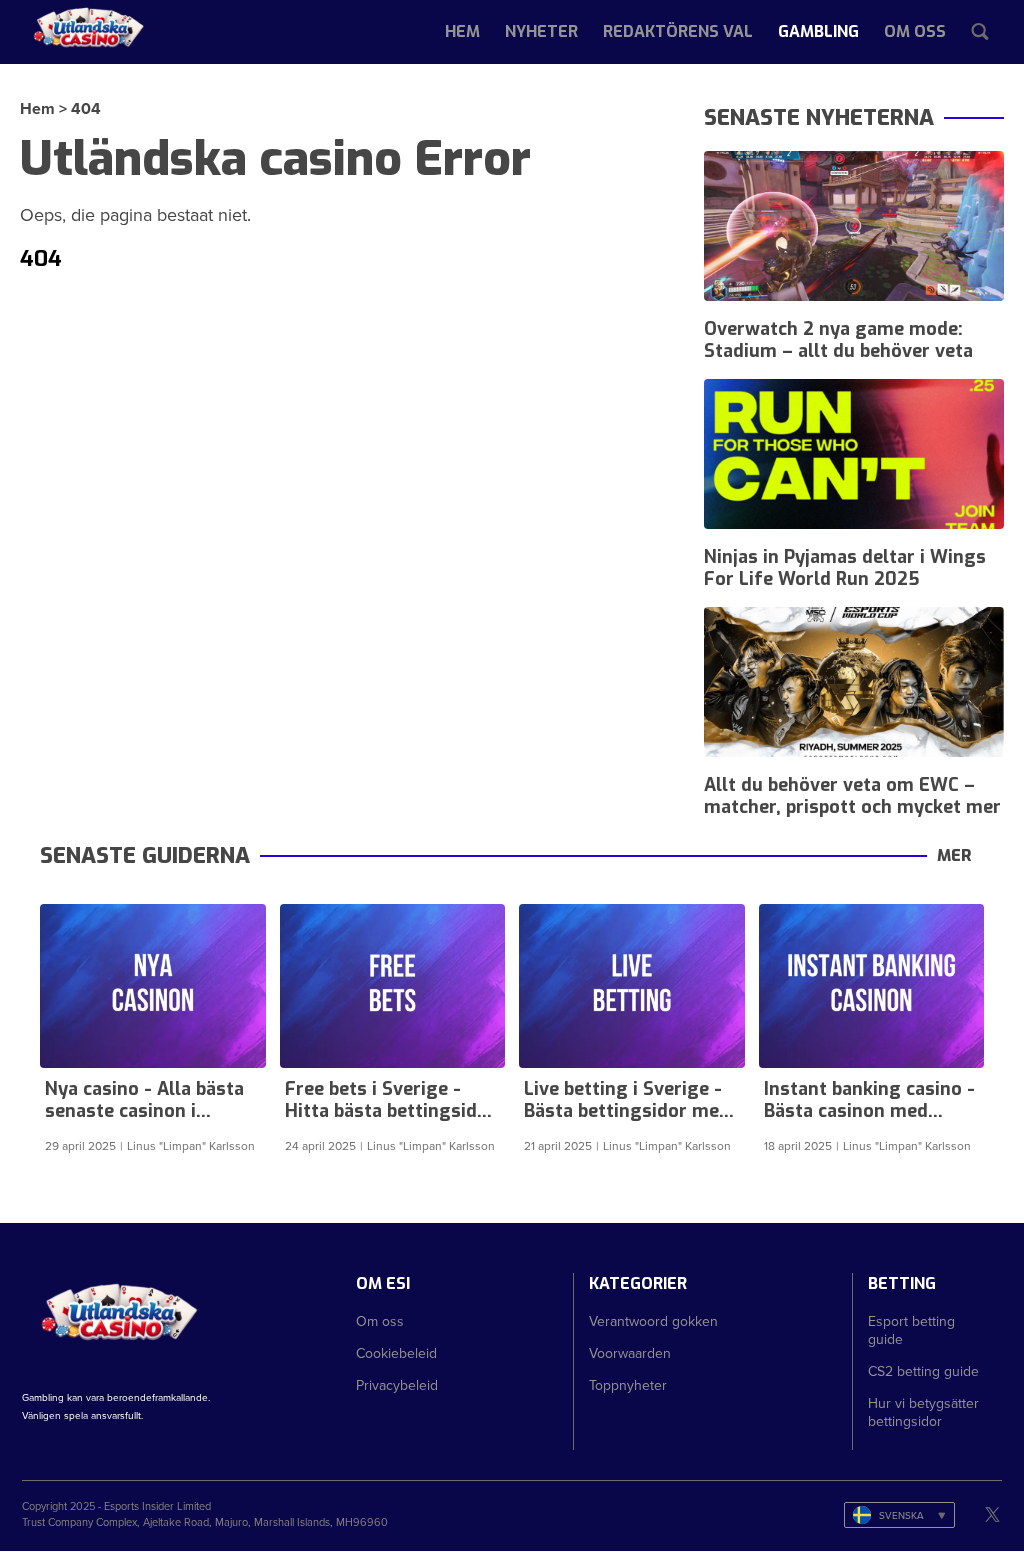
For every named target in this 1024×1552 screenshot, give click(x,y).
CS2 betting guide (923, 1371)
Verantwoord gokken (653, 1321)
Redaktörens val (678, 31)
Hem (462, 31)
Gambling (818, 31)
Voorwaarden (630, 1353)
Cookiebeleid (396, 1353)
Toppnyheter (628, 1385)
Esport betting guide (911, 1330)
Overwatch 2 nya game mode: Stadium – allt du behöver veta (838, 340)
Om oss (915, 31)
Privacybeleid (397, 1385)
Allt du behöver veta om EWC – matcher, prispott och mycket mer (852, 796)
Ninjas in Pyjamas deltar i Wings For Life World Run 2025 (845, 568)
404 (86, 108)
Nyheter (541, 31)
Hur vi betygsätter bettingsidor (923, 1412)
